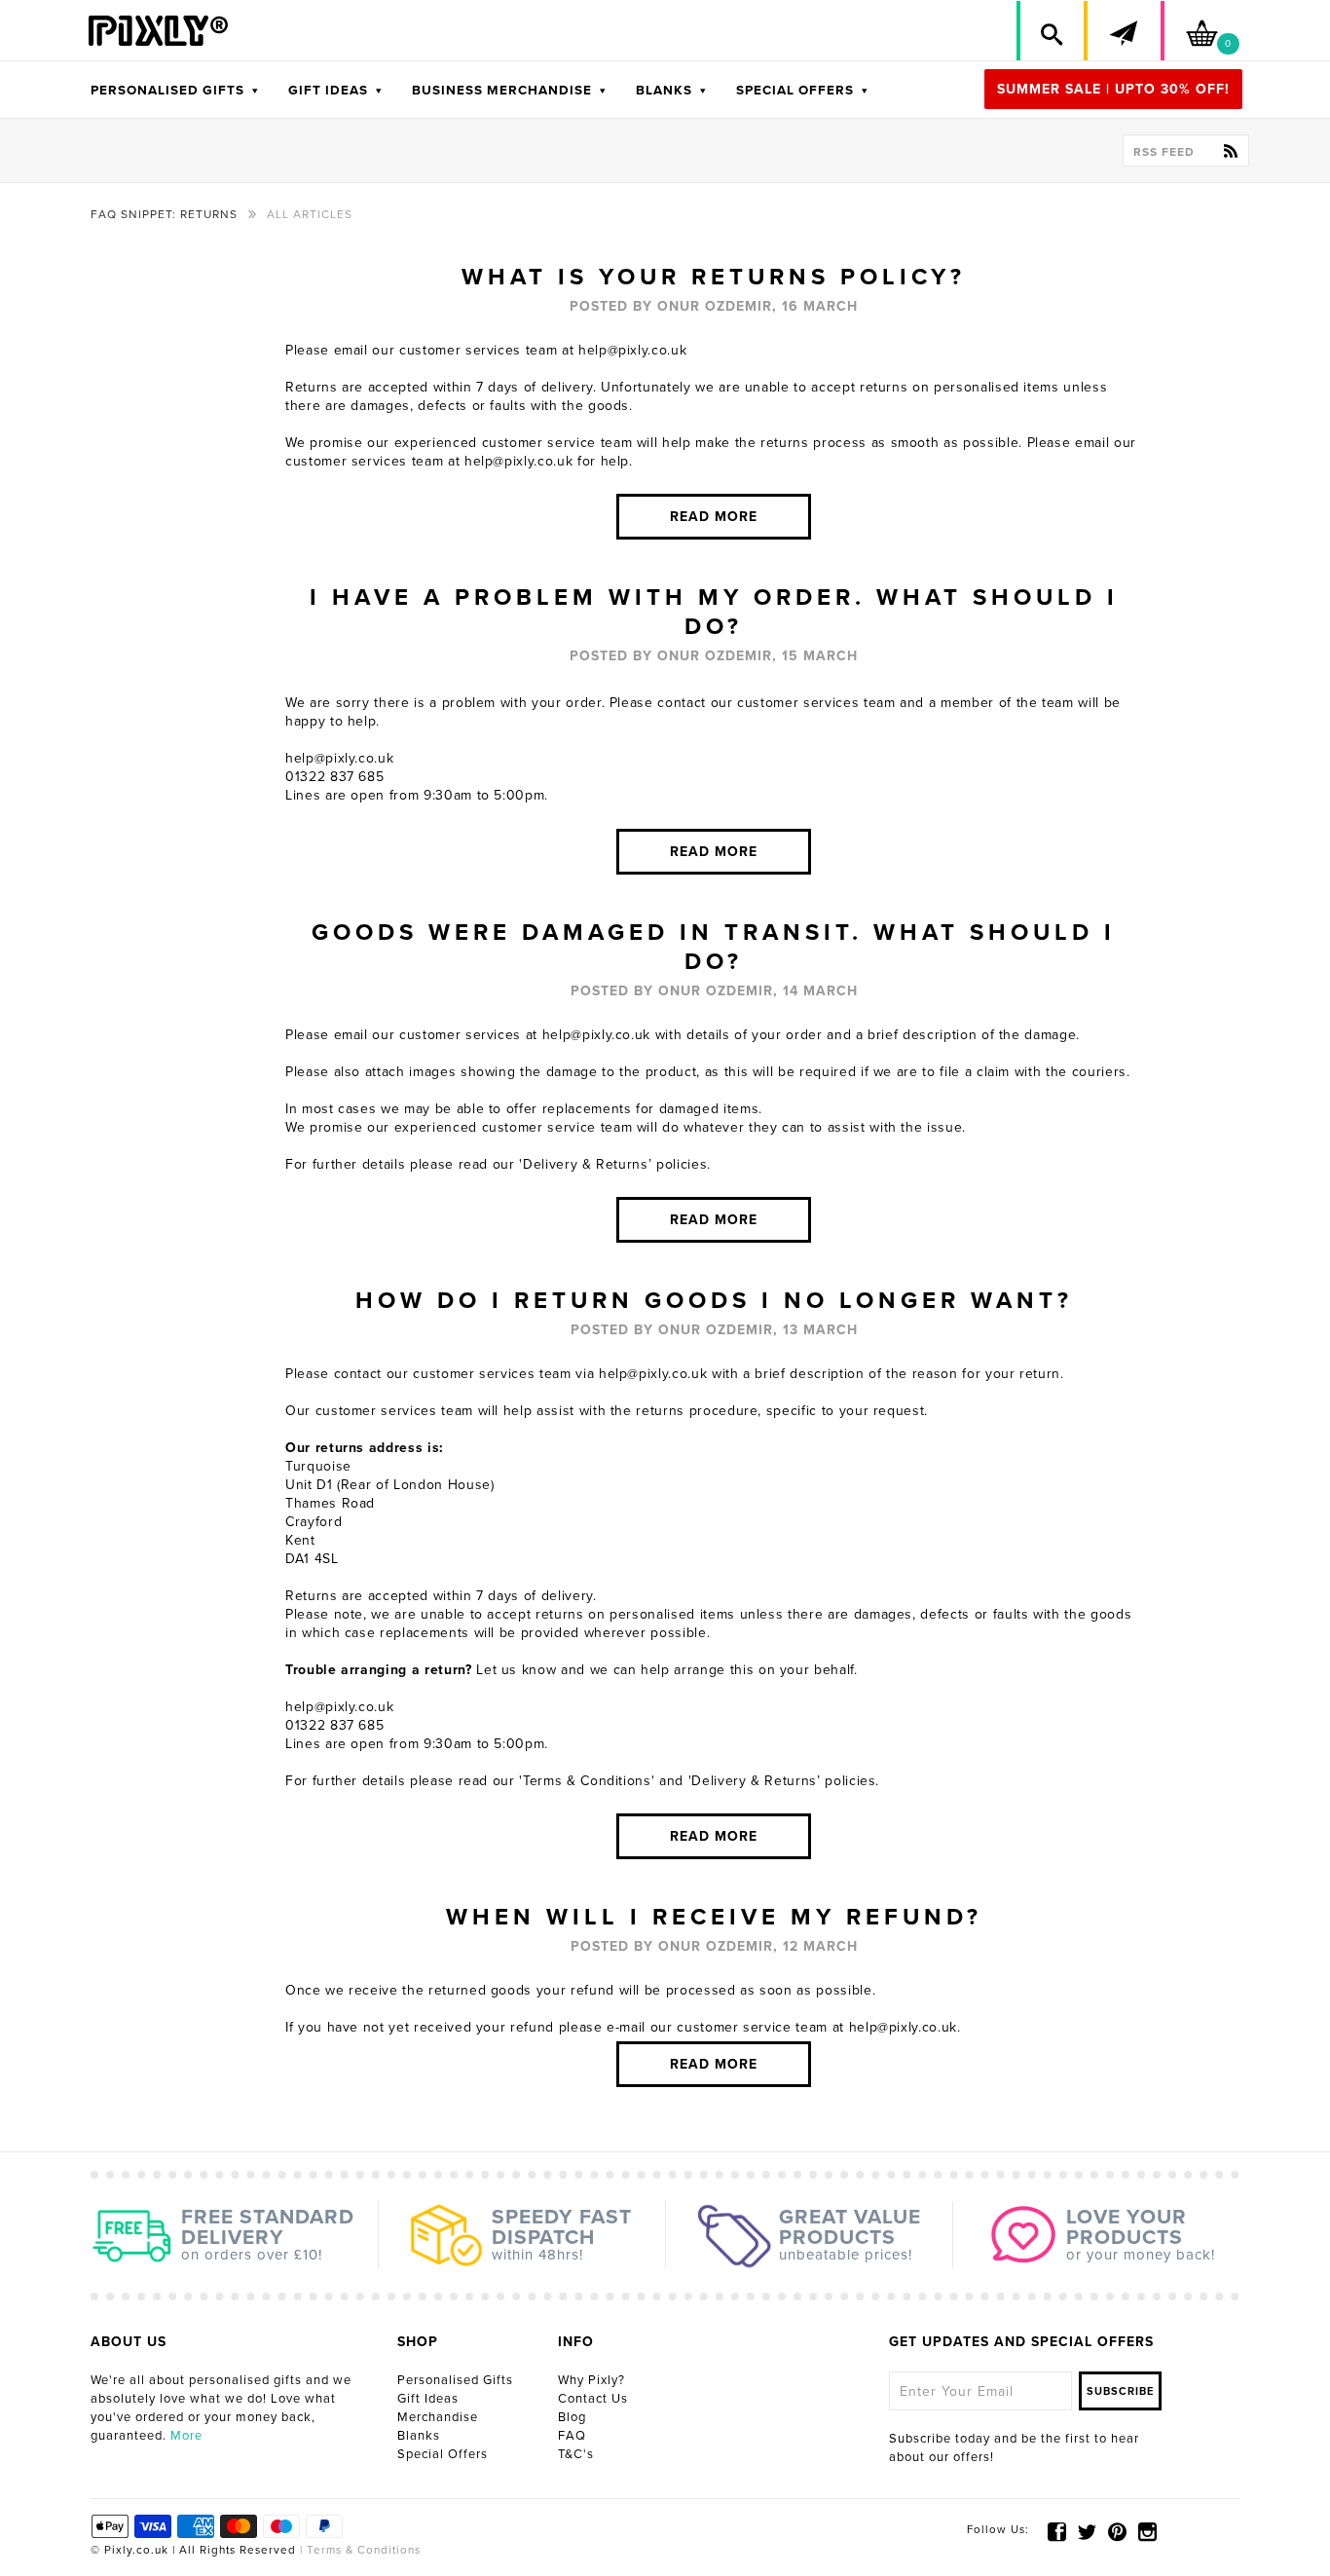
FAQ (572, 2436)
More (186, 2436)
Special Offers (443, 2454)
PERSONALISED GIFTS (175, 91)
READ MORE (714, 517)
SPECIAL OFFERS (802, 91)
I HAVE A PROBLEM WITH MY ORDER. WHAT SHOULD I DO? (714, 612)
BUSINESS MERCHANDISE (509, 91)
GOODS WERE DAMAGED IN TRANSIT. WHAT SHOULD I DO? (714, 947)
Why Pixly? (591, 2380)
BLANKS (671, 91)
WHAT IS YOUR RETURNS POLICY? (714, 277)
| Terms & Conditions (358, 2550)
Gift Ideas (428, 2399)
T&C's (576, 2454)
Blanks (419, 2436)
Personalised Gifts (455, 2380)
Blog (572, 2417)
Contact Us (593, 2399)
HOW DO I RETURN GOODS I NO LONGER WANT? (714, 1301)
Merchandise (438, 2417)
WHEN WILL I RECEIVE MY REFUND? (714, 1917)
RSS (1164, 152)
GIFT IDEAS (335, 91)
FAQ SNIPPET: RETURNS (164, 214)
